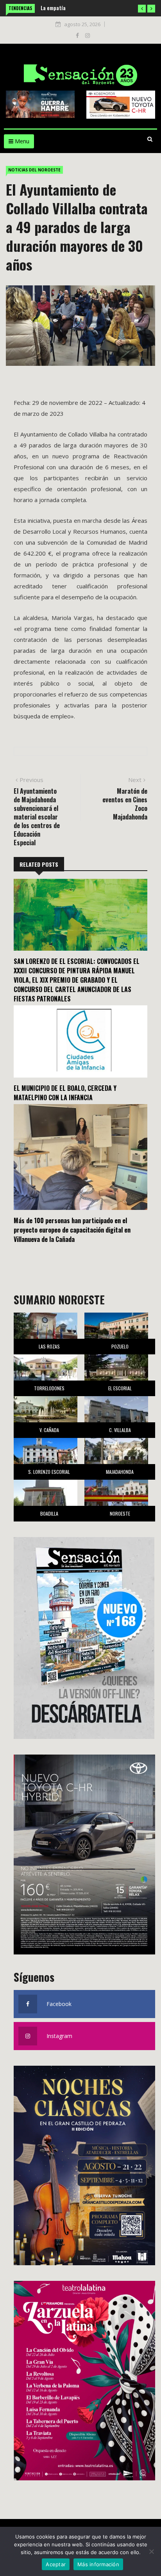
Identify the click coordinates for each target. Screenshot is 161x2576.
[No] (151, 2551)
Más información (98, 2564)
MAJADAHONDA (120, 1472)
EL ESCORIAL (120, 1388)
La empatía (53, 8)
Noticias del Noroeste (34, 170)
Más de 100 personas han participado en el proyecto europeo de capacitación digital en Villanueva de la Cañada (72, 1230)
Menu (21, 141)
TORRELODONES (49, 1388)
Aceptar (56, 2564)
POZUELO (120, 1346)
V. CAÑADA (49, 1430)
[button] (142, 9)
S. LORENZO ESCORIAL (49, 1472)
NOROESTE (120, 1513)
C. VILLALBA (120, 1430)
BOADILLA (49, 1513)
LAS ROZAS (49, 1346)
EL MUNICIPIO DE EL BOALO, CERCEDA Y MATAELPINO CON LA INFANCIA (65, 1093)
